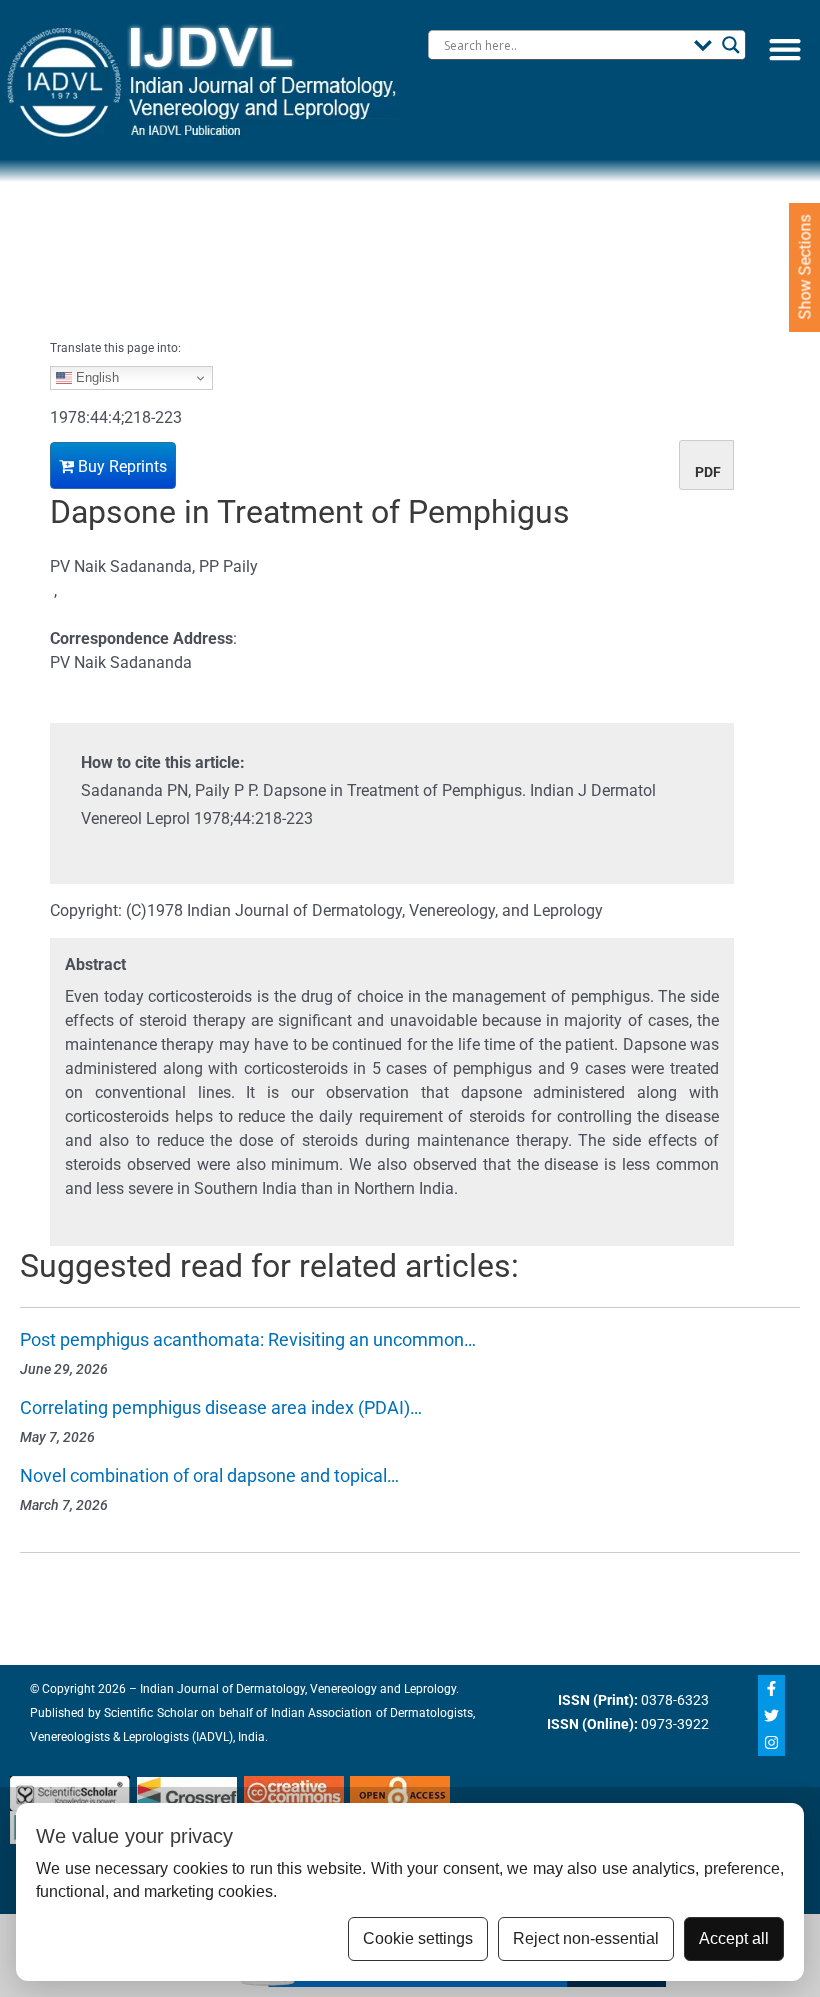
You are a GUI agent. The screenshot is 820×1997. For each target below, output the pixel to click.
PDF (708, 472)
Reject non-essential (586, 1938)
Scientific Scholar (149, 1713)
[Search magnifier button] (731, 45)
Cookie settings (418, 1938)
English (95, 377)
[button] (784, 48)
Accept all (734, 1938)
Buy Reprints (120, 466)
